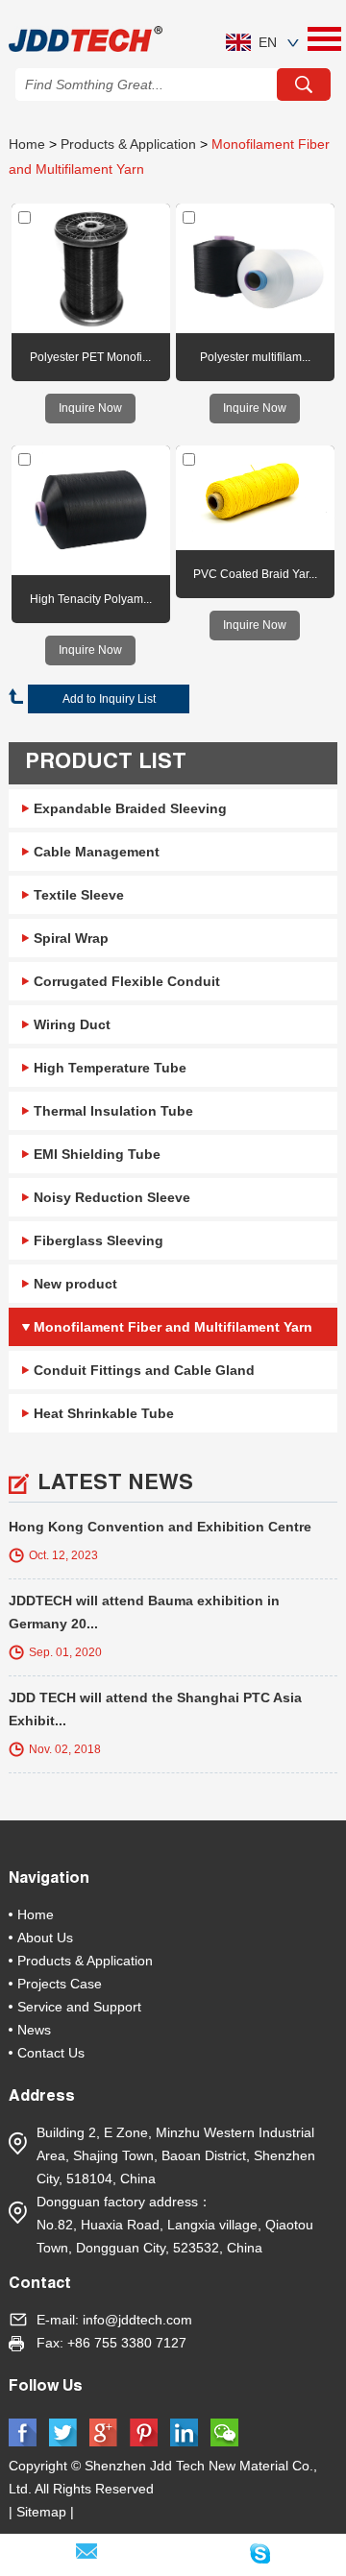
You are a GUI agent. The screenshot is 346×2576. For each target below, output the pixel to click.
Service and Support (79, 2007)
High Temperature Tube (110, 1068)
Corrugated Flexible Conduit (127, 981)
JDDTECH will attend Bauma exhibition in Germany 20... (144, 1612)
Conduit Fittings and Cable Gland (144, 1370)
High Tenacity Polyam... (91, 599)
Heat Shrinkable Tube (104, 1413)
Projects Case (60, 1984)
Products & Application (128, 144)
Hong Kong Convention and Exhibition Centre (160, 1527)
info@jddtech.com (137, 2320)
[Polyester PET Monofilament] (90, 268)
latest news (115, 1484)
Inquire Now (90, 408)
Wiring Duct (72, 1024)
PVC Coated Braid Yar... (255, 574)
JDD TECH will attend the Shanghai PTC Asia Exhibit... (155, 1709)
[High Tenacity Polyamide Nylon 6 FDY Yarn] (90, 510)
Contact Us (51, 2053)
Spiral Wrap (71, 938)
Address (42, 2098)
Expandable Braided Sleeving (130, 808)
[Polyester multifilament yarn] (255, 268)
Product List (106, 763)
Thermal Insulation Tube (113, 1111)
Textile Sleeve (79, 895)
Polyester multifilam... (255, 357)
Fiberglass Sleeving (99, 1240)
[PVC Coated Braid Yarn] (255, 498)
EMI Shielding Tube (97, 1154)
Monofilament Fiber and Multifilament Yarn (173, 1327)
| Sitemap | (45, 2512)
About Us (45, 1938)
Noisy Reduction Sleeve (112, 1197)
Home (27, 144)
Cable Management (97, 852)
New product (75, 1284)
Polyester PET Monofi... (90, 357)
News (34, 2030)
